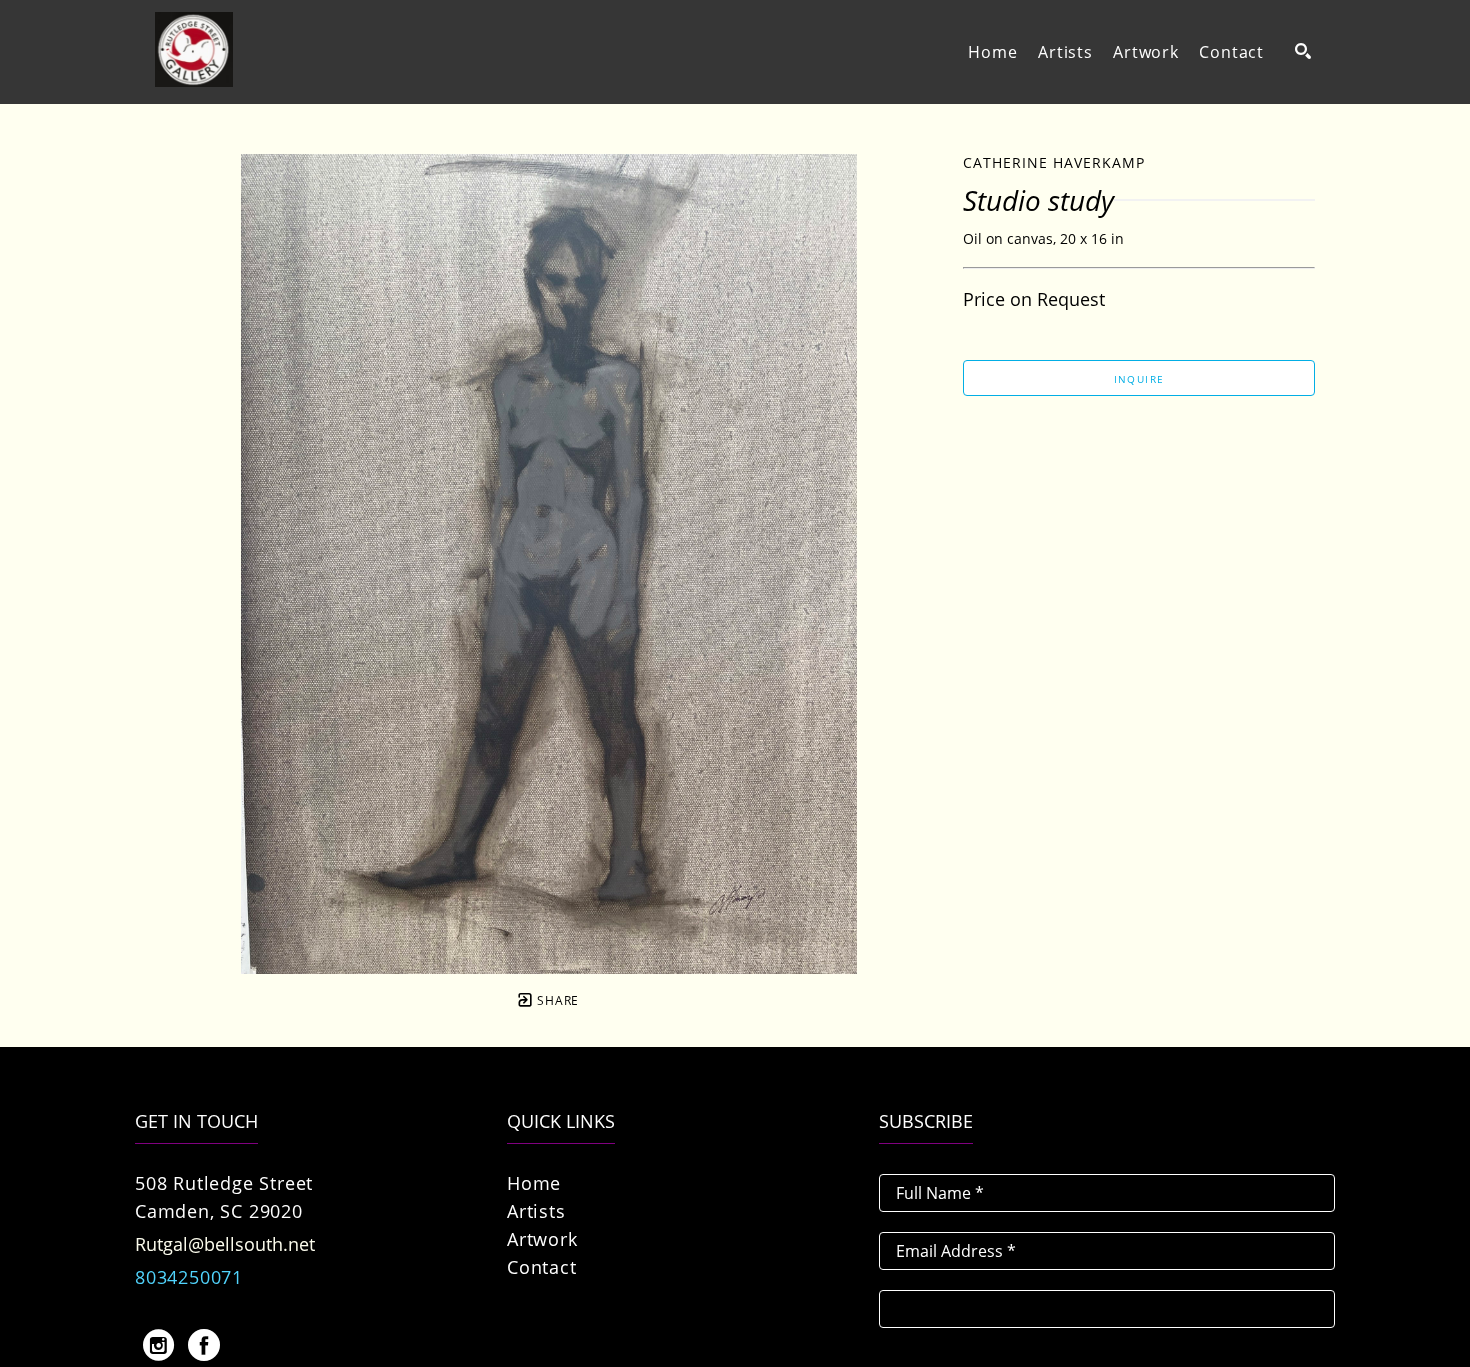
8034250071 (189, 1277)
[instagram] (158, 1345)
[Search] (1303, 51)
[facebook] (204, 1345)
